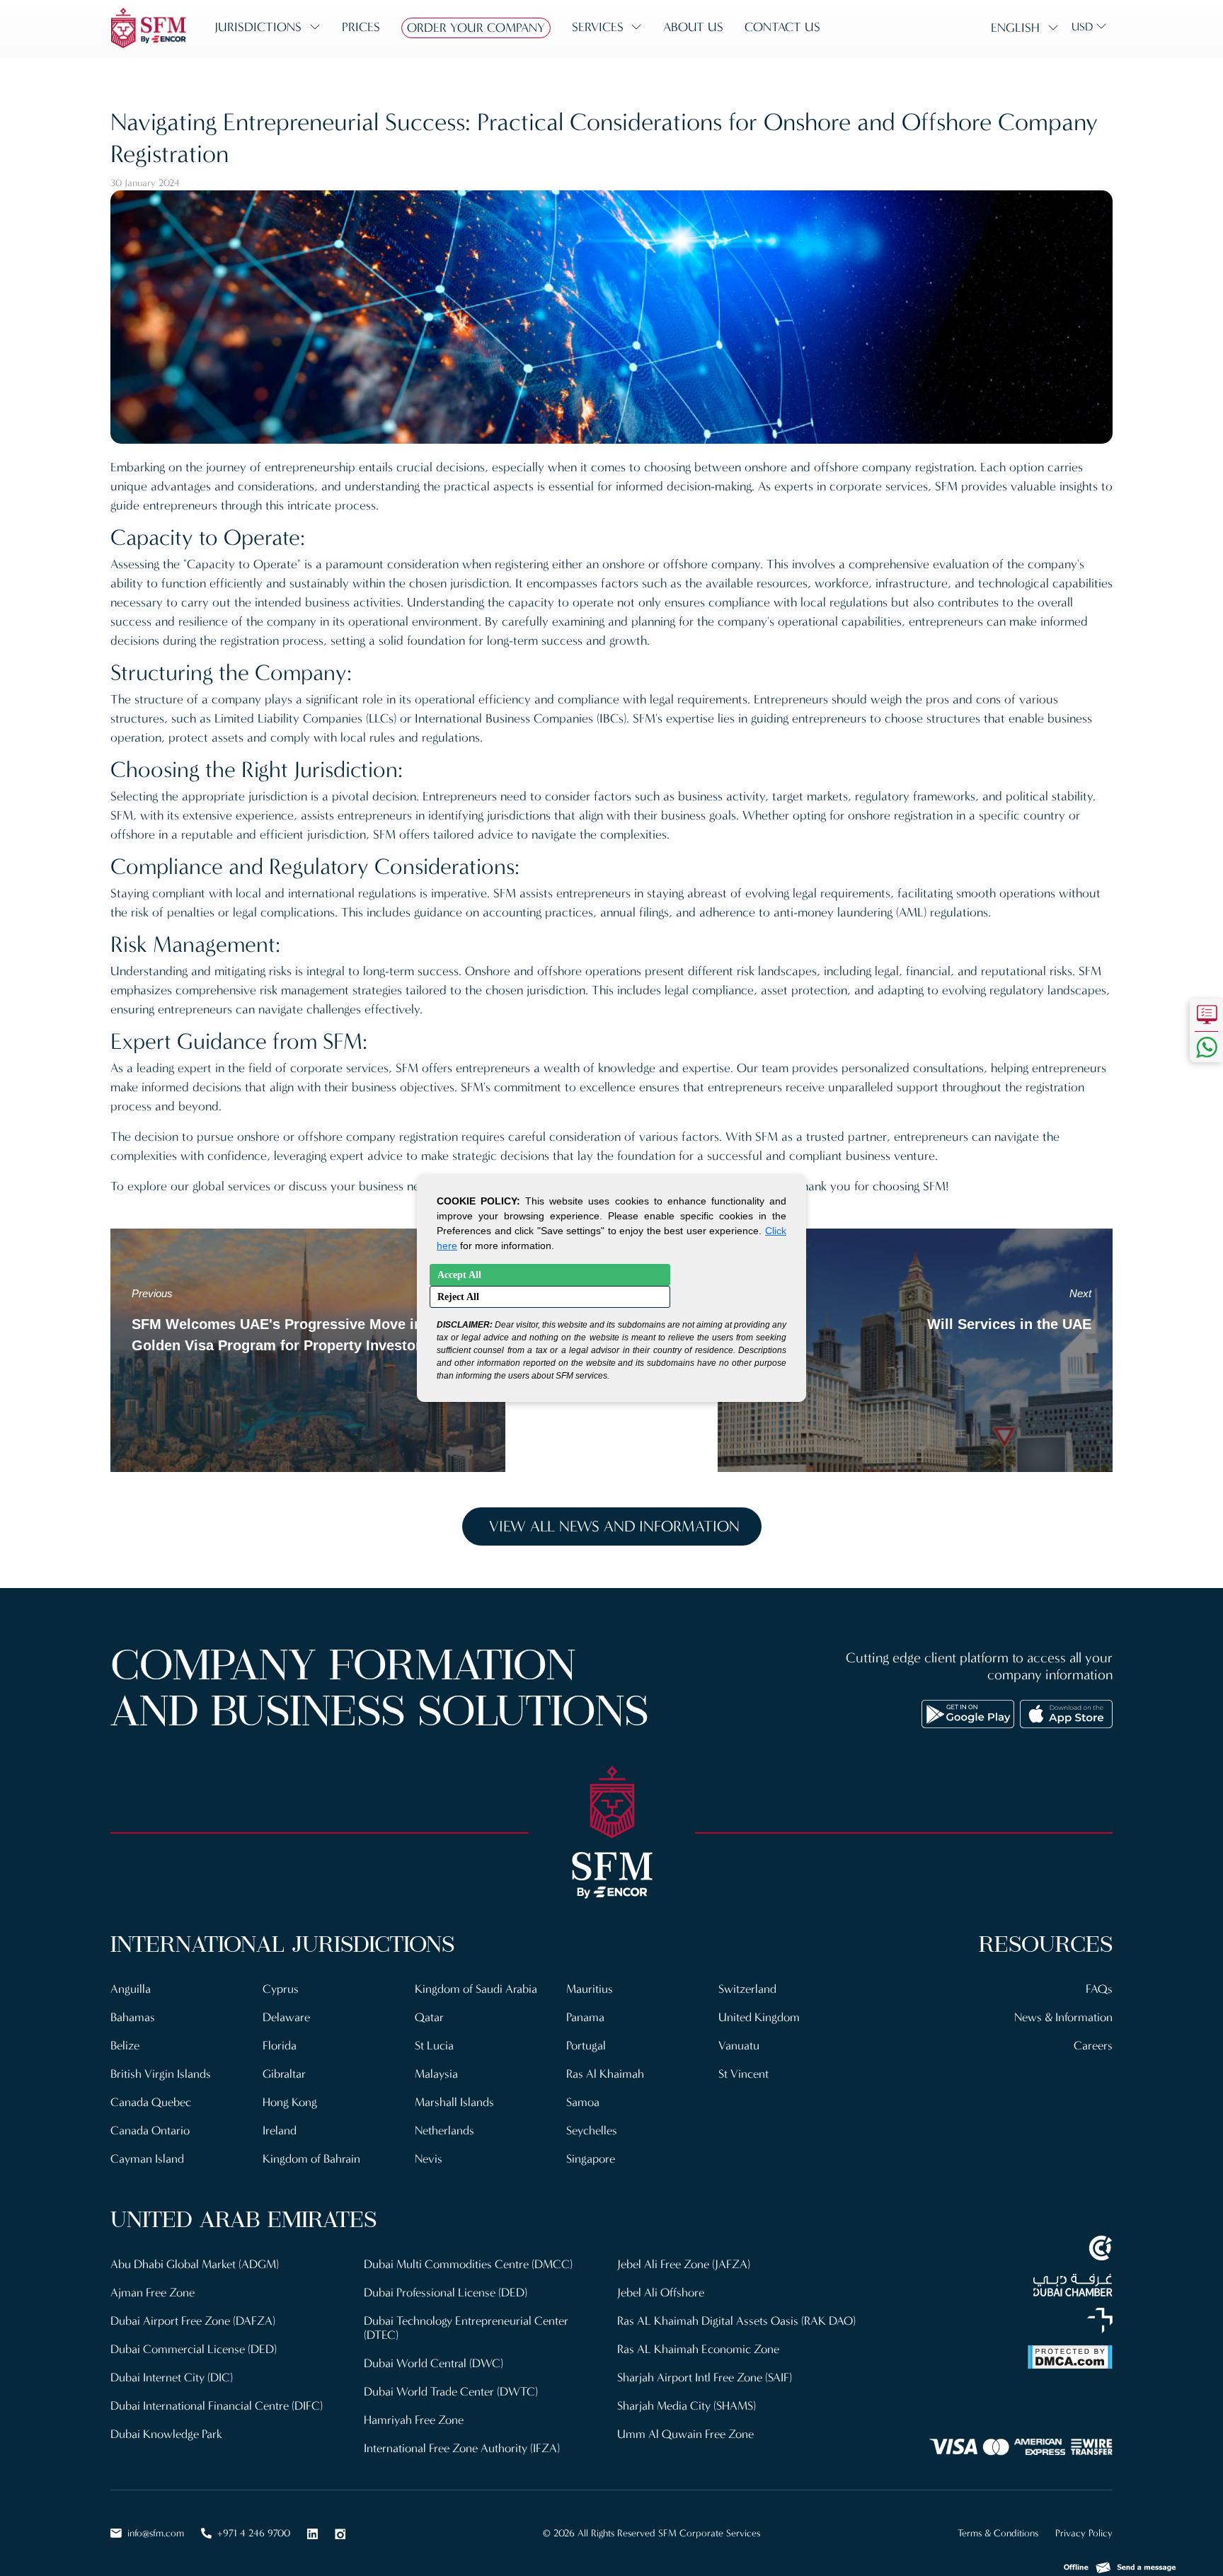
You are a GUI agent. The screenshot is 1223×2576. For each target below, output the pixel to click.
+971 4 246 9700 (254, 2533)
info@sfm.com (156, 2533)
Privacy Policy (1084, 2533)
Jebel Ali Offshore (661, 2293)
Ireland (280, 2131)
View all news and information (614, 1526)
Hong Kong (290, 2102)
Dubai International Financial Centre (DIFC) (217, 2406)
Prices (361, 27)
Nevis (429, 2159)
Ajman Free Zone (153, 2293)
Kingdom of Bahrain (311, 2159)
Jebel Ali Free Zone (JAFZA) (684, 2264)
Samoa (583, 2102)
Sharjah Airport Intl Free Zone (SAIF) (705, 2377)
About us (693, 27)
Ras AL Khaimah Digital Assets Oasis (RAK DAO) (736, 2321)
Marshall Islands (454, 2102)
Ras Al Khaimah (605, 2074)
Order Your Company (476, 28)
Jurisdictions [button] (258, 27)
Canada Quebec (151, 2102)
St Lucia (434, 2046)
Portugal (586, 2046)
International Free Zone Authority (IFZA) (462, 2448)
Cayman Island (147, 2159)
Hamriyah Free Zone (414, 2420)
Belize (125, 2046)
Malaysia (436, 2074)
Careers (1093, 2046)
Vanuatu (739, 2046)
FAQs (1099, 1989)
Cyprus (281, 1989)
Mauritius (590, 1989)
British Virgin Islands (161, 2074)
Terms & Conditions (998, 2533)
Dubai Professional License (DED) (446, 2293)
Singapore (591, 2159)
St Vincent (743, 2074)
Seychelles (592, 2131)
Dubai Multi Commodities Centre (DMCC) (468, 2264)
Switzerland (747, 1989)
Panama (585, 2017)
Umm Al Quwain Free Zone (685, 2434)
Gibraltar (284, 2074)
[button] (1120, 2564)
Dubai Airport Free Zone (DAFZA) (193, 2321)
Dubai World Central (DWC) (433, 2363)
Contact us (782, 27)
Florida (280, 2046)
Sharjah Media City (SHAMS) (687, 2406)
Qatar (429, 2017)
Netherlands (444, 2131)
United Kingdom (759, 2017)
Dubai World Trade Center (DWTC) (451, 2392)
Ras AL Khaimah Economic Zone (698, 2349)
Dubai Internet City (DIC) (172, 2377)
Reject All (458, 1297)
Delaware (286, 2017)
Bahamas (133, 2017)
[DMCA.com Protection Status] (994, 2357)
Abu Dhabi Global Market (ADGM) (195, 2264)
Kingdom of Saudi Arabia (476, 1989)
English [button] (1015, 28)
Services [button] (598, 27)
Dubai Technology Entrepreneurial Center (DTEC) (466, 2328)
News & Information (1063, 2017)
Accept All (459, 1275)
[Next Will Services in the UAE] (915, 1349)
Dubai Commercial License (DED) (194, 2349)
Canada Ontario (150, 2131)
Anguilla (131, 1989)
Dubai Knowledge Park (166, 2434)
